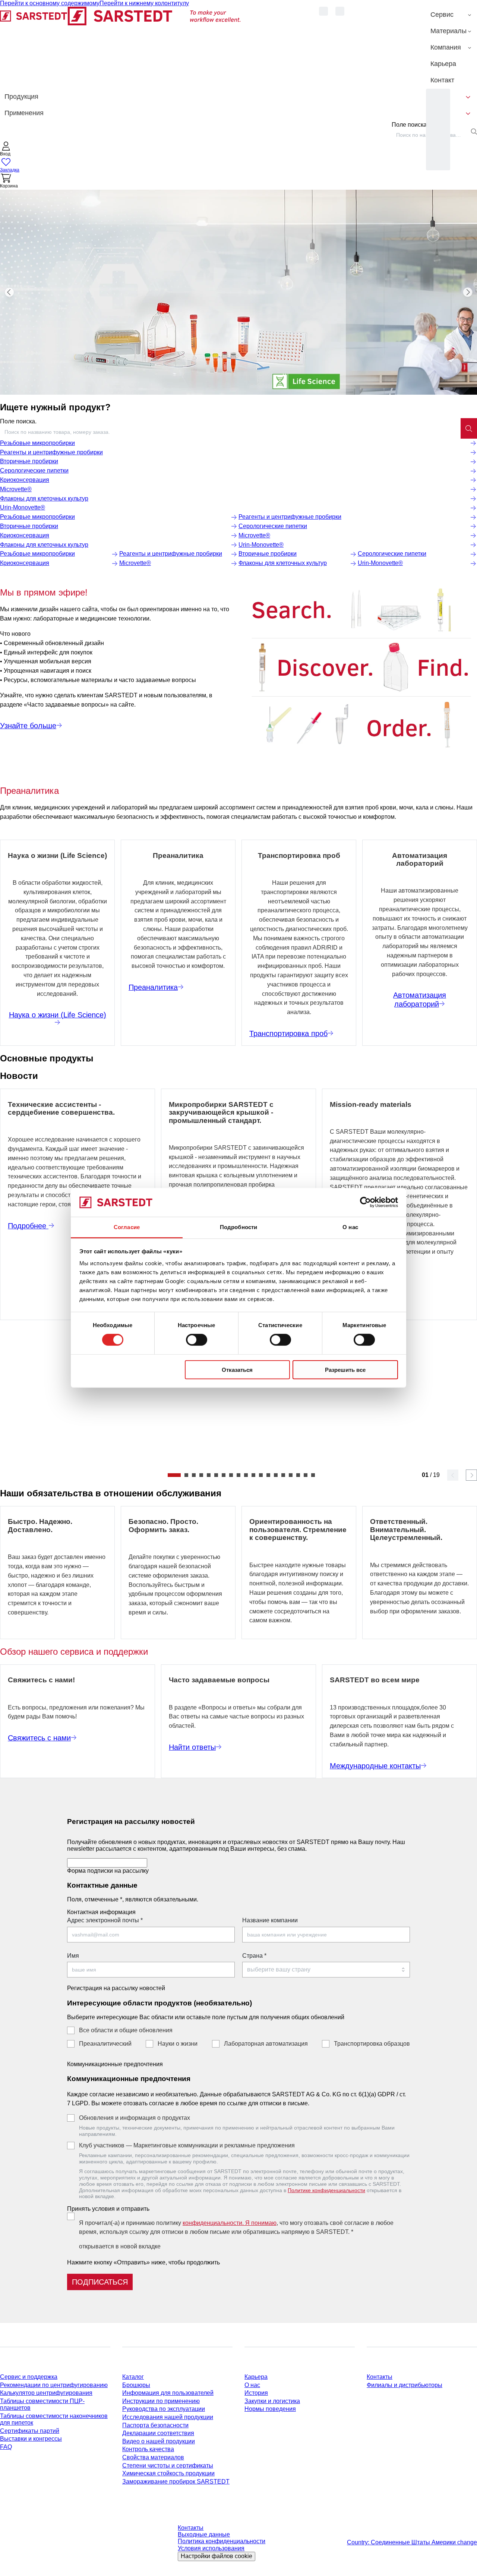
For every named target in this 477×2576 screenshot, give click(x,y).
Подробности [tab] (238, 1227)
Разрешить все (345, 1369)
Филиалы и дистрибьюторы (405, 2385)
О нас (252, 2385)
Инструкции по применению (161, 2401)
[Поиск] (469, 428)
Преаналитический (105, 2044)
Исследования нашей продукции (168, 2417)
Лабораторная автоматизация (266, 2044)
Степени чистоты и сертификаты (168, 2465)
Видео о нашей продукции (159, 2441)
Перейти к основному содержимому (50, 3)
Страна (254, 1956)
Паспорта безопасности (155, 2425)
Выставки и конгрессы (31, 2439)
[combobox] (230, 432)
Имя (73, 1956)
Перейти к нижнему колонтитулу (144, 3)
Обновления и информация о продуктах (135, 2118)
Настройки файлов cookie (217, 2556)
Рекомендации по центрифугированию (54, 2385)
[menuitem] (451, 15)
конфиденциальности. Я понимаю (230, 2223)
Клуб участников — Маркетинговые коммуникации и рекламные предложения (187, 2145)
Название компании (270, 1920)
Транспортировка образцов (372, 2044)
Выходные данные (204, 2534)
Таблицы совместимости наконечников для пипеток (54, 2419)
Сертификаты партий (30, 2431)
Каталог (133, 2377)
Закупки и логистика (272, 2401)
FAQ (6, 2447)
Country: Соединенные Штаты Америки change (412, 2542)
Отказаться (237, 1369)
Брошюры (136, 2385)
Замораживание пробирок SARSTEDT (176, 2482)
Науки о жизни (178, 2044)
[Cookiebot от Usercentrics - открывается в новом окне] (365, 1202)
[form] (238, 2051)
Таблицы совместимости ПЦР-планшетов (42, 2404)
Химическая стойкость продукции (168, 2473)
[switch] (197, 1340)
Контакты (380, 2377)
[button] (6, 150)
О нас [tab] (350, 1227)
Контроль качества (148, 2449)
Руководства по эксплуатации (164, 2409)
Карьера (256, 2377)
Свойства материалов (153, 2457)
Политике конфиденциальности (326, 2190)
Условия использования (211, 2548)
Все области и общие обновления (126, 2030)
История (256, 2393)
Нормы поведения (270, 2409)
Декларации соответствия (158, 2433)
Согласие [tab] (127, 1227)
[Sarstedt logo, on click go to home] (121, 48)
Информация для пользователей (168, 2393)
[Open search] (474, 132)
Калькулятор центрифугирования (46, 2393)
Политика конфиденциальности (222, 2541)
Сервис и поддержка (29, 2377)
